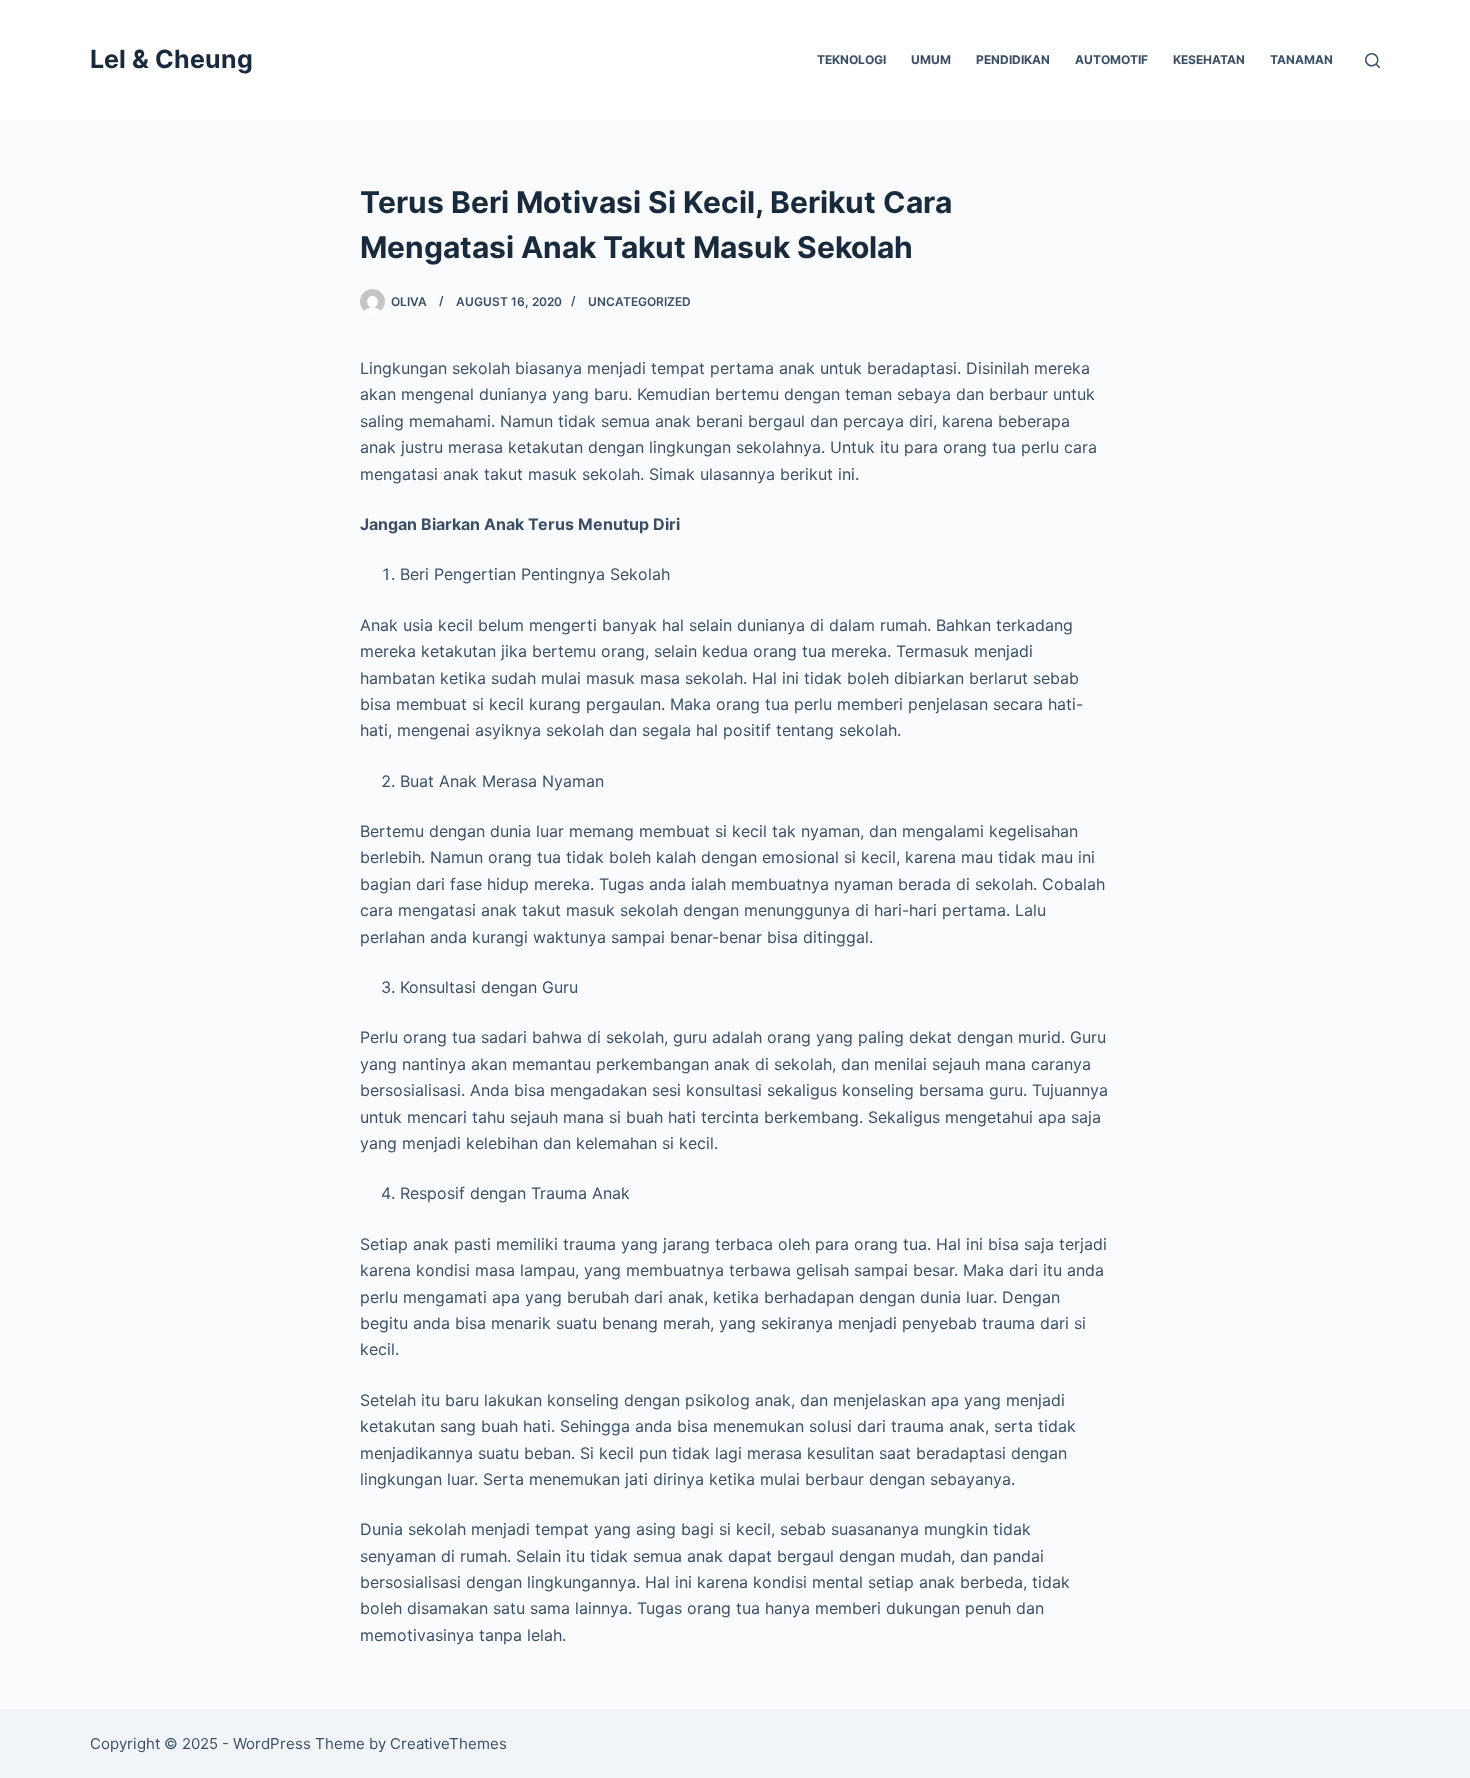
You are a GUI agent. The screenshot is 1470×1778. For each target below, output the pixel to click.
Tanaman (1301, 59)
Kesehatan (1209, 59)
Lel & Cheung (171, 59)
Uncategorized (639, 301)
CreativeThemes (448, 1743)
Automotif (1111, 59)
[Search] (1372, 60)
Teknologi (851, 59)
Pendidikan (1013, 59)
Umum (931, 59)
